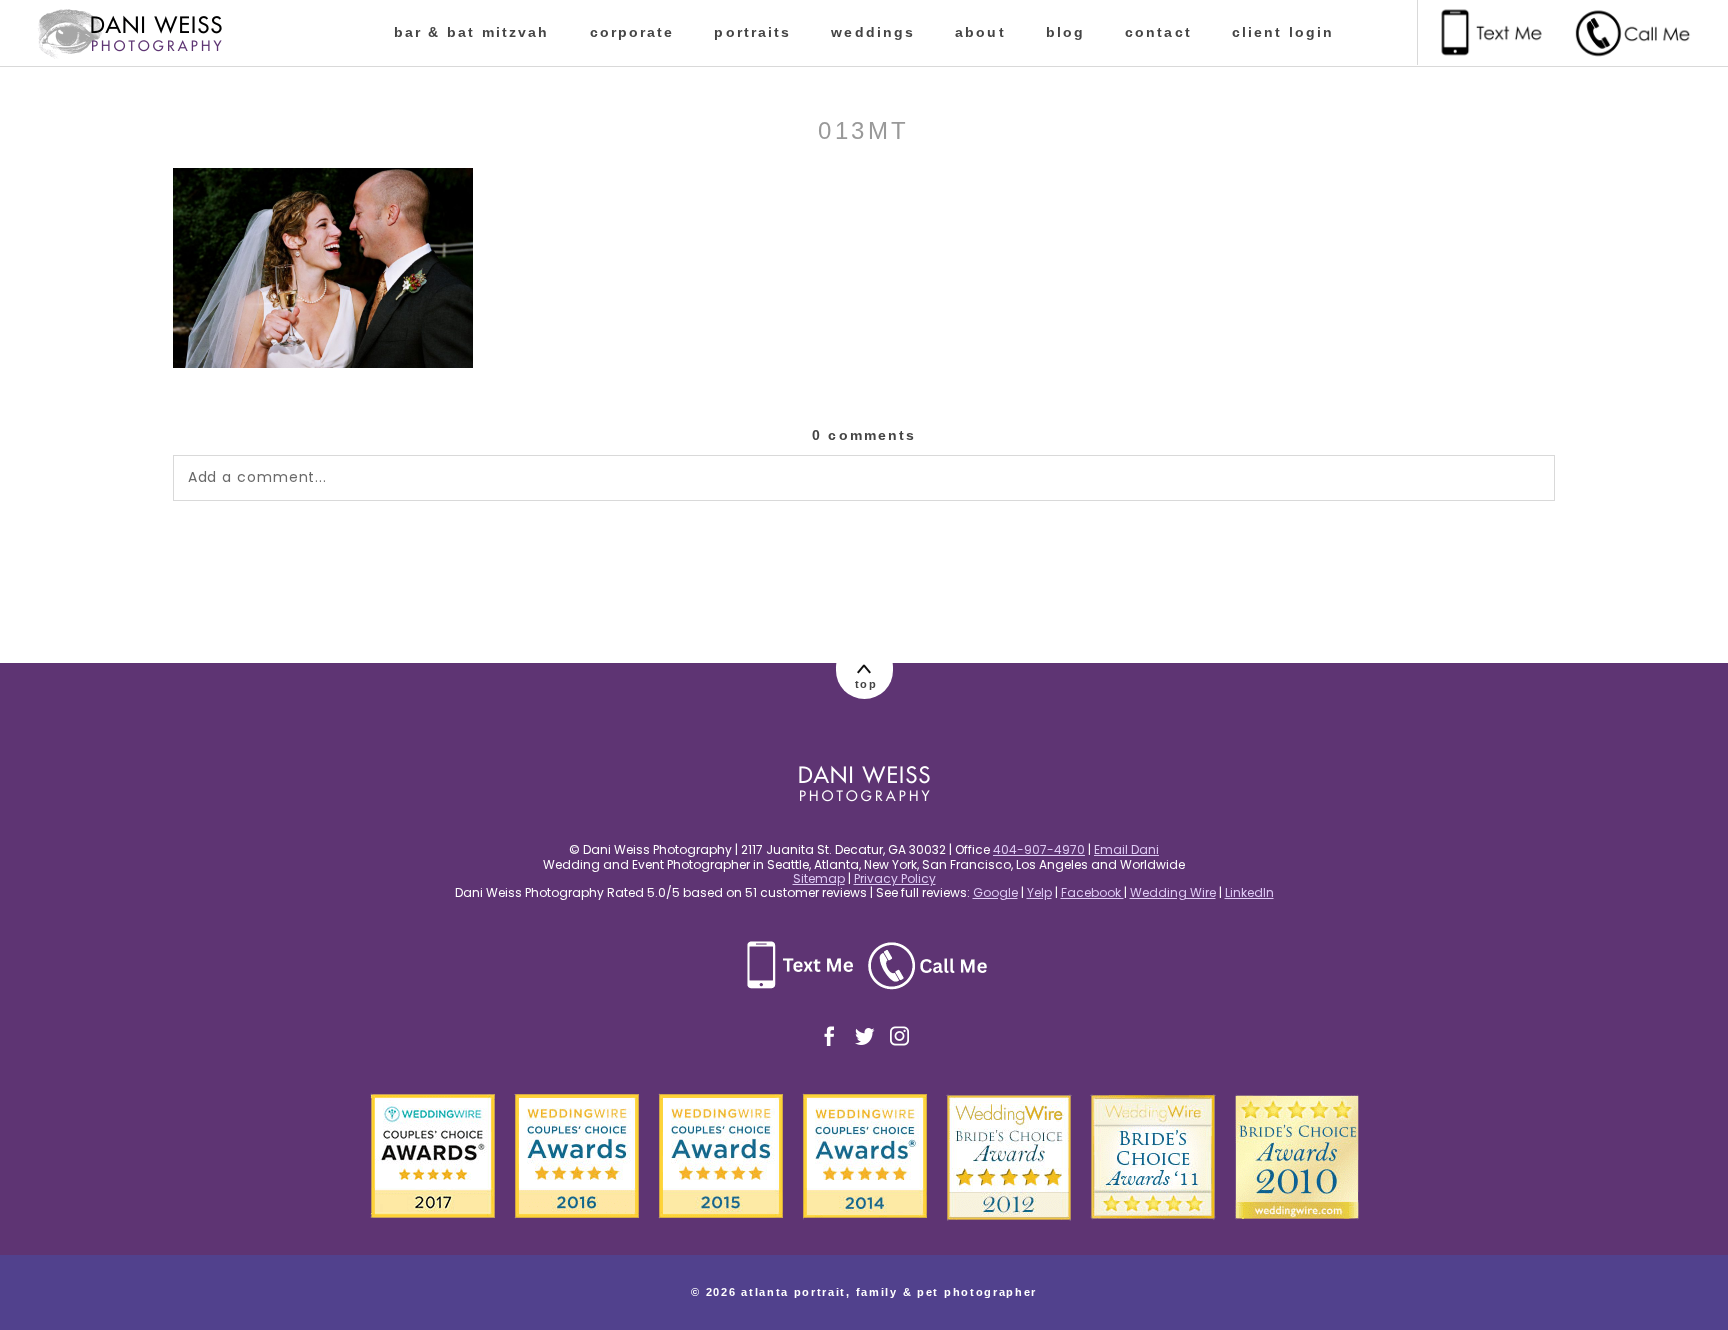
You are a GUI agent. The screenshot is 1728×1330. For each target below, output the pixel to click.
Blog (1065, 32)
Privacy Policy (895, 878)
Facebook (1092, 892)
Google (995, 892)
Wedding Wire (1173, 892)
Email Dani (1126, 849)
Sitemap (819, 878)
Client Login (1283, 32)
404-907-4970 (1039, 849)
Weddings (873, 32)
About (980, 32)
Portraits (752, 32)
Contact (1158, 32)
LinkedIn (1249, 892)
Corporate (632, 32)
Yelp (1039, 892)
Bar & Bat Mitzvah (472, 32)
